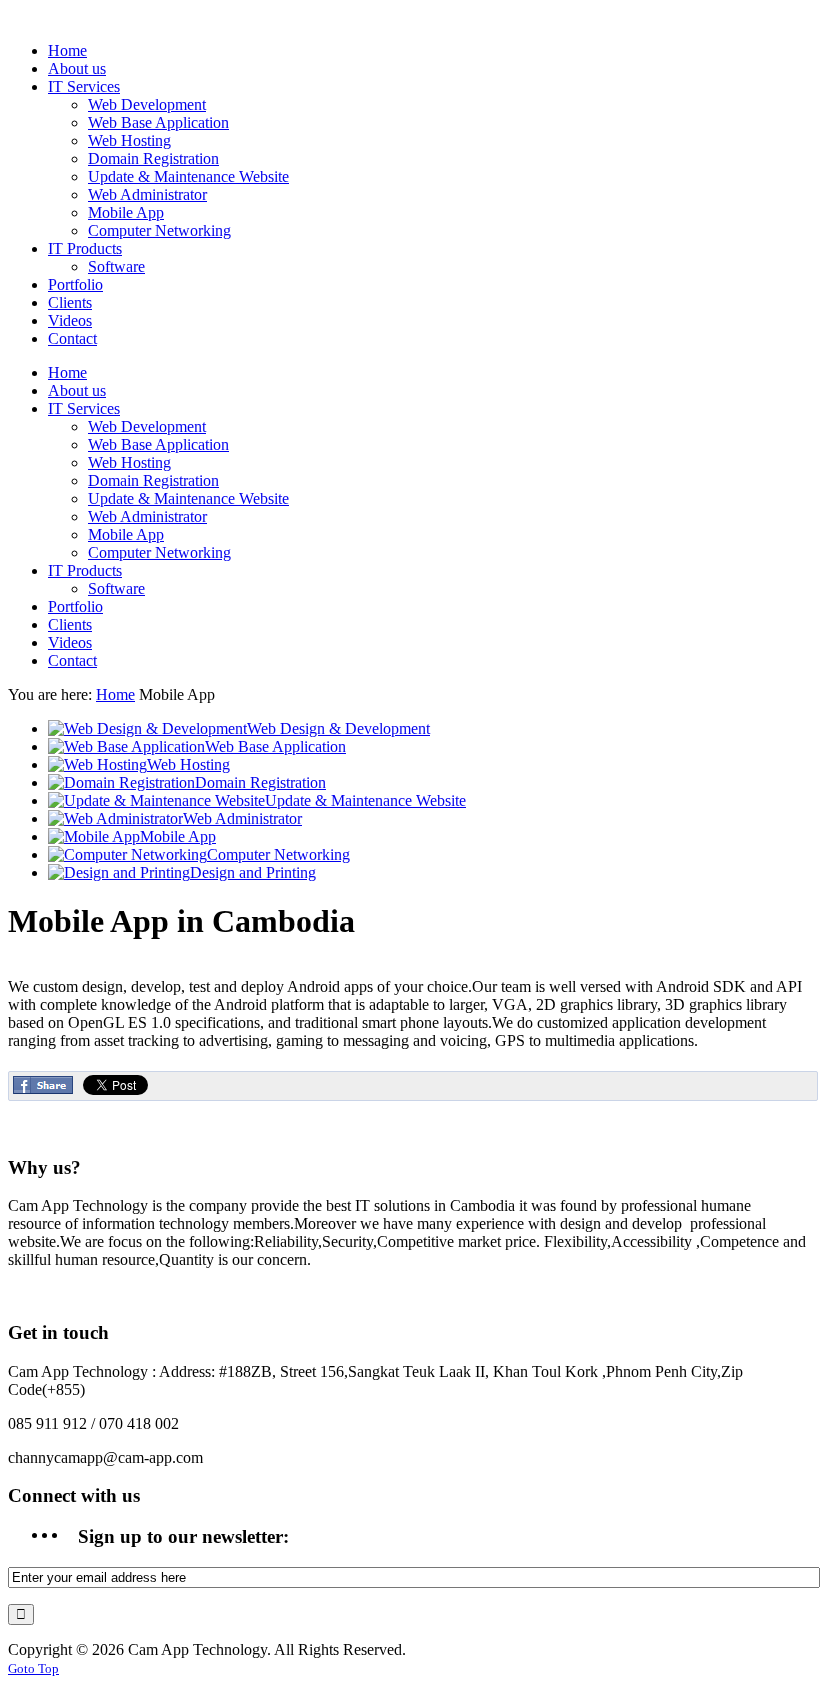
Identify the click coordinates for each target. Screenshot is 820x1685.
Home (115, 694)
